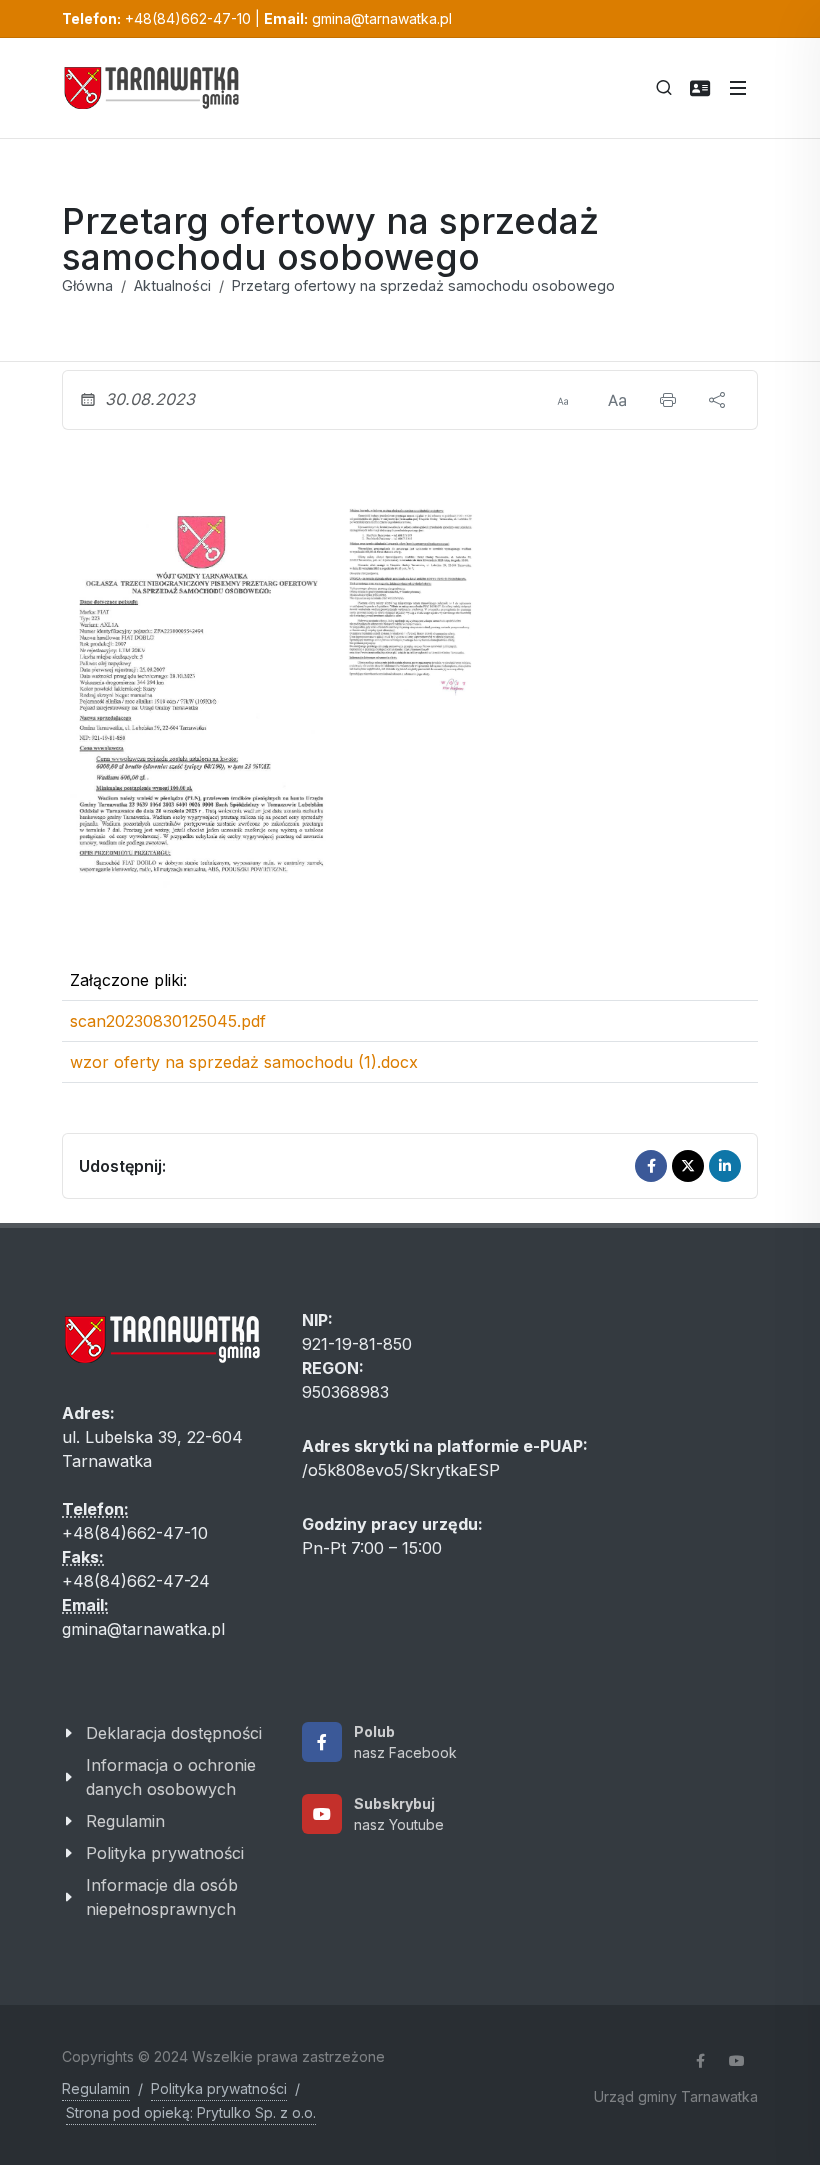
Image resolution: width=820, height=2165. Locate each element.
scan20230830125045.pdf (168, 1021)
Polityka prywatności (165, 1853)
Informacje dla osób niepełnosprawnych (162, 1897)
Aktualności (172, 285)
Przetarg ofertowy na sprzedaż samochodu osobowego (423, 285)
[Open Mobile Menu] (738, 88)
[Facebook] (651, 1166)
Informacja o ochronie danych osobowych (171, 1777)
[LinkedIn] (725, 1166)
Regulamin (125, 1821)
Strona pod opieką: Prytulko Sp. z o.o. (191, 2112)
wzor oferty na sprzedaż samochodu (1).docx (244, 1062)
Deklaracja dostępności (174, 1733)
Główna (87, 285)
